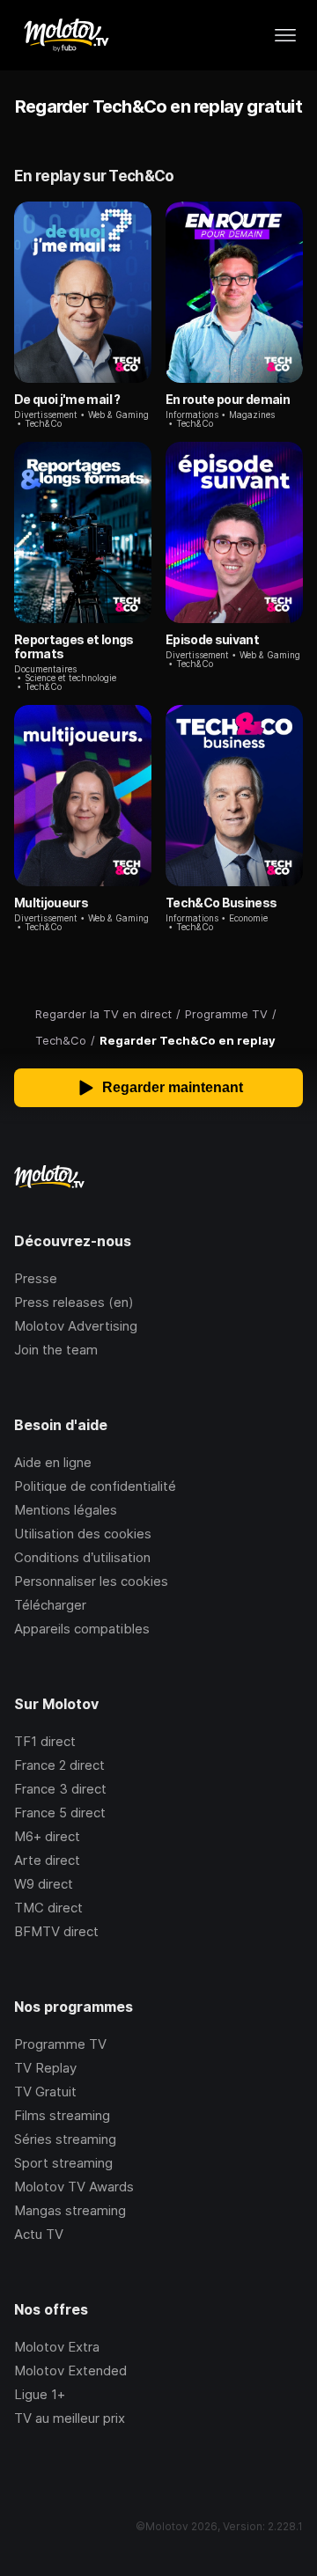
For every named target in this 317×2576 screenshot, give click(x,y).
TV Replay (45, 2068)
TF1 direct (45, 1741)
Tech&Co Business (221, 903)
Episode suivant (212, 639)
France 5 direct (60, 1813)
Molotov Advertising (76, 1326)
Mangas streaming (70, 2210)
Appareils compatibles (82, 1629)
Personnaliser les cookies (91, 1581)
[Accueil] (66, 35)
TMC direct (48, 1908)
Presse (36, 1278)
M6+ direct (47, 1836)
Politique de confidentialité (95, 1486)
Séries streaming (65, 2139)
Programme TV (60, 2044)
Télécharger (50, 1605)
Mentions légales (66, 1510)
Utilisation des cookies (83, 1534)
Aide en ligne (53, 1462)
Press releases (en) (74, 1302)
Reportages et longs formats (74, 646)
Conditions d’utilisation (82, 1557)
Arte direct (47, 1860)
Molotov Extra (57, 2347)
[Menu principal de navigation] (285, 35)
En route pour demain (228, 399)
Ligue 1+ (40, 2394)
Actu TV (39, 2234)
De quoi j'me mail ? (67, 399)
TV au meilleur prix (70, 2418)
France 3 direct (60, 1789)
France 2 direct (59, 1765)
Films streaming (62, 2115)
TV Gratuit (45, 2092)
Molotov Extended (70, 2371)
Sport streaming (63, 2163)
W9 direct (44, 1884)
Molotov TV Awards (74, 2187)
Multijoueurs (51, 903)
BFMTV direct (56, 1931)
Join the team (56, 1350)
